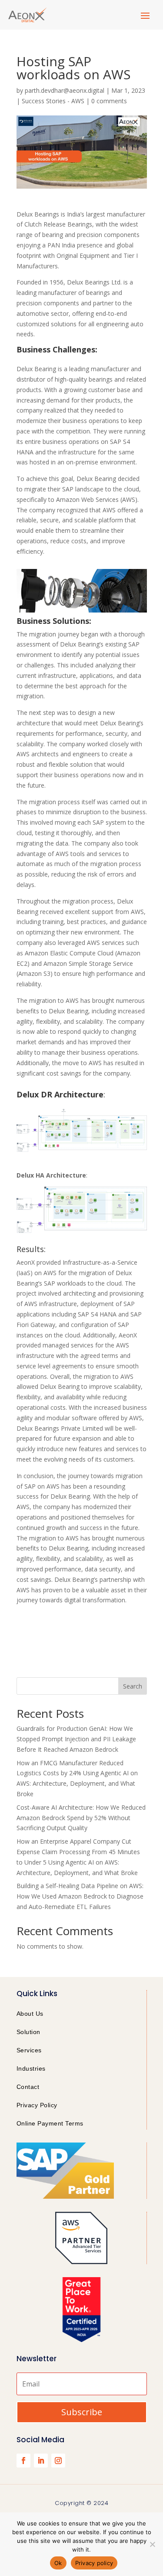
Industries (31, 2068)
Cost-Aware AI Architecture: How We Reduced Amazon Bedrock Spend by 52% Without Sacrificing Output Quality (81, 1818)
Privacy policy (94, 2563)
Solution (28, 2032)
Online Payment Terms (50, 2123)
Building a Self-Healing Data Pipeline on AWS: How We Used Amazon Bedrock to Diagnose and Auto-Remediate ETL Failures (80, 1896)
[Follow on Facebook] (23, 2461)
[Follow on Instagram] (58, 2461)
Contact (28, 2087)
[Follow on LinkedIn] (41, 2461)
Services (29, 2050)
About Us (30, 2014)
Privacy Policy (37, 2105)
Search (133, 1686)
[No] (152, 2544)
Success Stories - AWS (53, 101)
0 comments (109, 101)
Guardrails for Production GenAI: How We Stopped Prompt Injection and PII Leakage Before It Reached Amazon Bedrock (76, 1739)
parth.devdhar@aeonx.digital (65, 90)
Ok (58, 2563)
